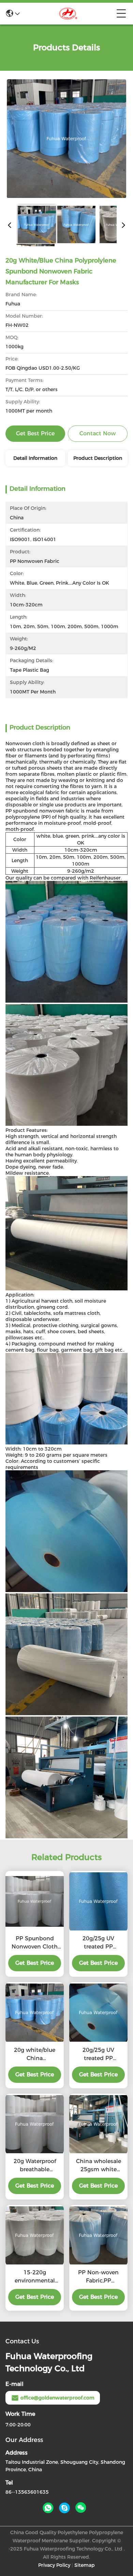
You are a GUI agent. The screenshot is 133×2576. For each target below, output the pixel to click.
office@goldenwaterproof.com (57, 2398)
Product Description (98, 458)
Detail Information (35, 458)
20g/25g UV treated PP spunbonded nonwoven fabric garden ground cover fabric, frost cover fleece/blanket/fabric (98, 1943)
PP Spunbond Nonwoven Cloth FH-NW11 (35, 1943)
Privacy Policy (54, 2565)
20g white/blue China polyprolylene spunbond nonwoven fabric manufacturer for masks (35, 2055)
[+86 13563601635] (64, 2508)
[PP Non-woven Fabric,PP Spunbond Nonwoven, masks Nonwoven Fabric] (98, 2235)
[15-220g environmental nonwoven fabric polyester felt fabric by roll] (35, 2235)
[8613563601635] (48, 2508)
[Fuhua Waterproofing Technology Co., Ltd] (68, 14)
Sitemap (85, 2565)
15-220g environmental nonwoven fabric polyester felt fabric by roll (35, 2277)
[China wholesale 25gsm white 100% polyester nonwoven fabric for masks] (98, 2124)
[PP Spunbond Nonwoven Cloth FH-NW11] (35, 1901)
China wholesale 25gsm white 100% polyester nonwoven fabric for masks (99, 2166)
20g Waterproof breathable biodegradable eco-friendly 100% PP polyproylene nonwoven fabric (35, 2166)
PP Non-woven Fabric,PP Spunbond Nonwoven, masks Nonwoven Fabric (99, 2277)
